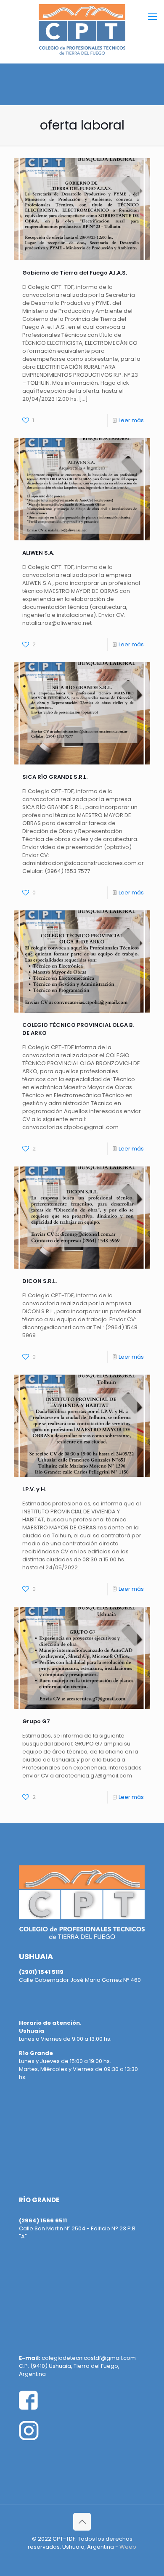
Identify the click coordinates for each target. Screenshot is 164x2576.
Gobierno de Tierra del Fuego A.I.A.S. (75, 273)
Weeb (128, 2547)
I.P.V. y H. (34, 1489)
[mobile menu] (153, 17)
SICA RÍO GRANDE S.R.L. (55, 777)
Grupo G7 (36, 1721)
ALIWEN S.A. (38, 553)
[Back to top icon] (82, 2522)
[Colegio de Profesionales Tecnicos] (82, 29)
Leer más (131, 420)
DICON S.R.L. (40, 1281)
